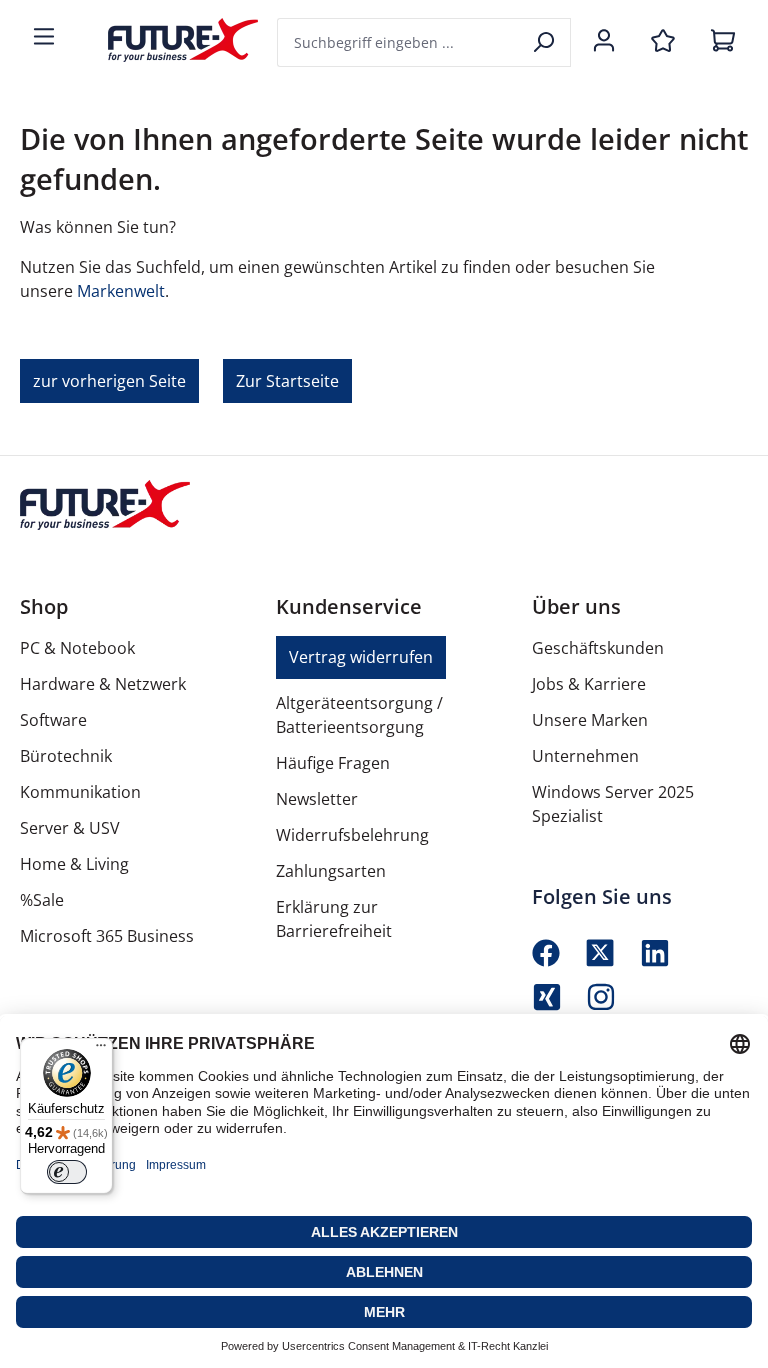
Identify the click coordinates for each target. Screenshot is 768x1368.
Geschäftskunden (598, 648)
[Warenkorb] (723, 42)
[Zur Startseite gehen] (168, 40)
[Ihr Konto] (604, 42)
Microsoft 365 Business (107, 936)
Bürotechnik (66, 756)
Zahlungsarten (331, 871)
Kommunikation (80, 792)
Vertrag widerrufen (361, 657)
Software (53, 720)
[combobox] (399, 42)
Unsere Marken (590, 720)
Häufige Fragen (333, 763)
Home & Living (74, 864)
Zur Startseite (287, 381)
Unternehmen (585, 756)
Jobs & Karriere (589, 684)
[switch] (67, 1172)
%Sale (42, 900)
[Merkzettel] (663, 42)
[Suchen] (545, 42)
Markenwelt (121, 291)
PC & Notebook (77, 648)
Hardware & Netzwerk (103, 684)
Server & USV (70, 828)
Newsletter (317, 799)
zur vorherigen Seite (109, 381)
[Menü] (44, 38)
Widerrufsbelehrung (352, 835)
